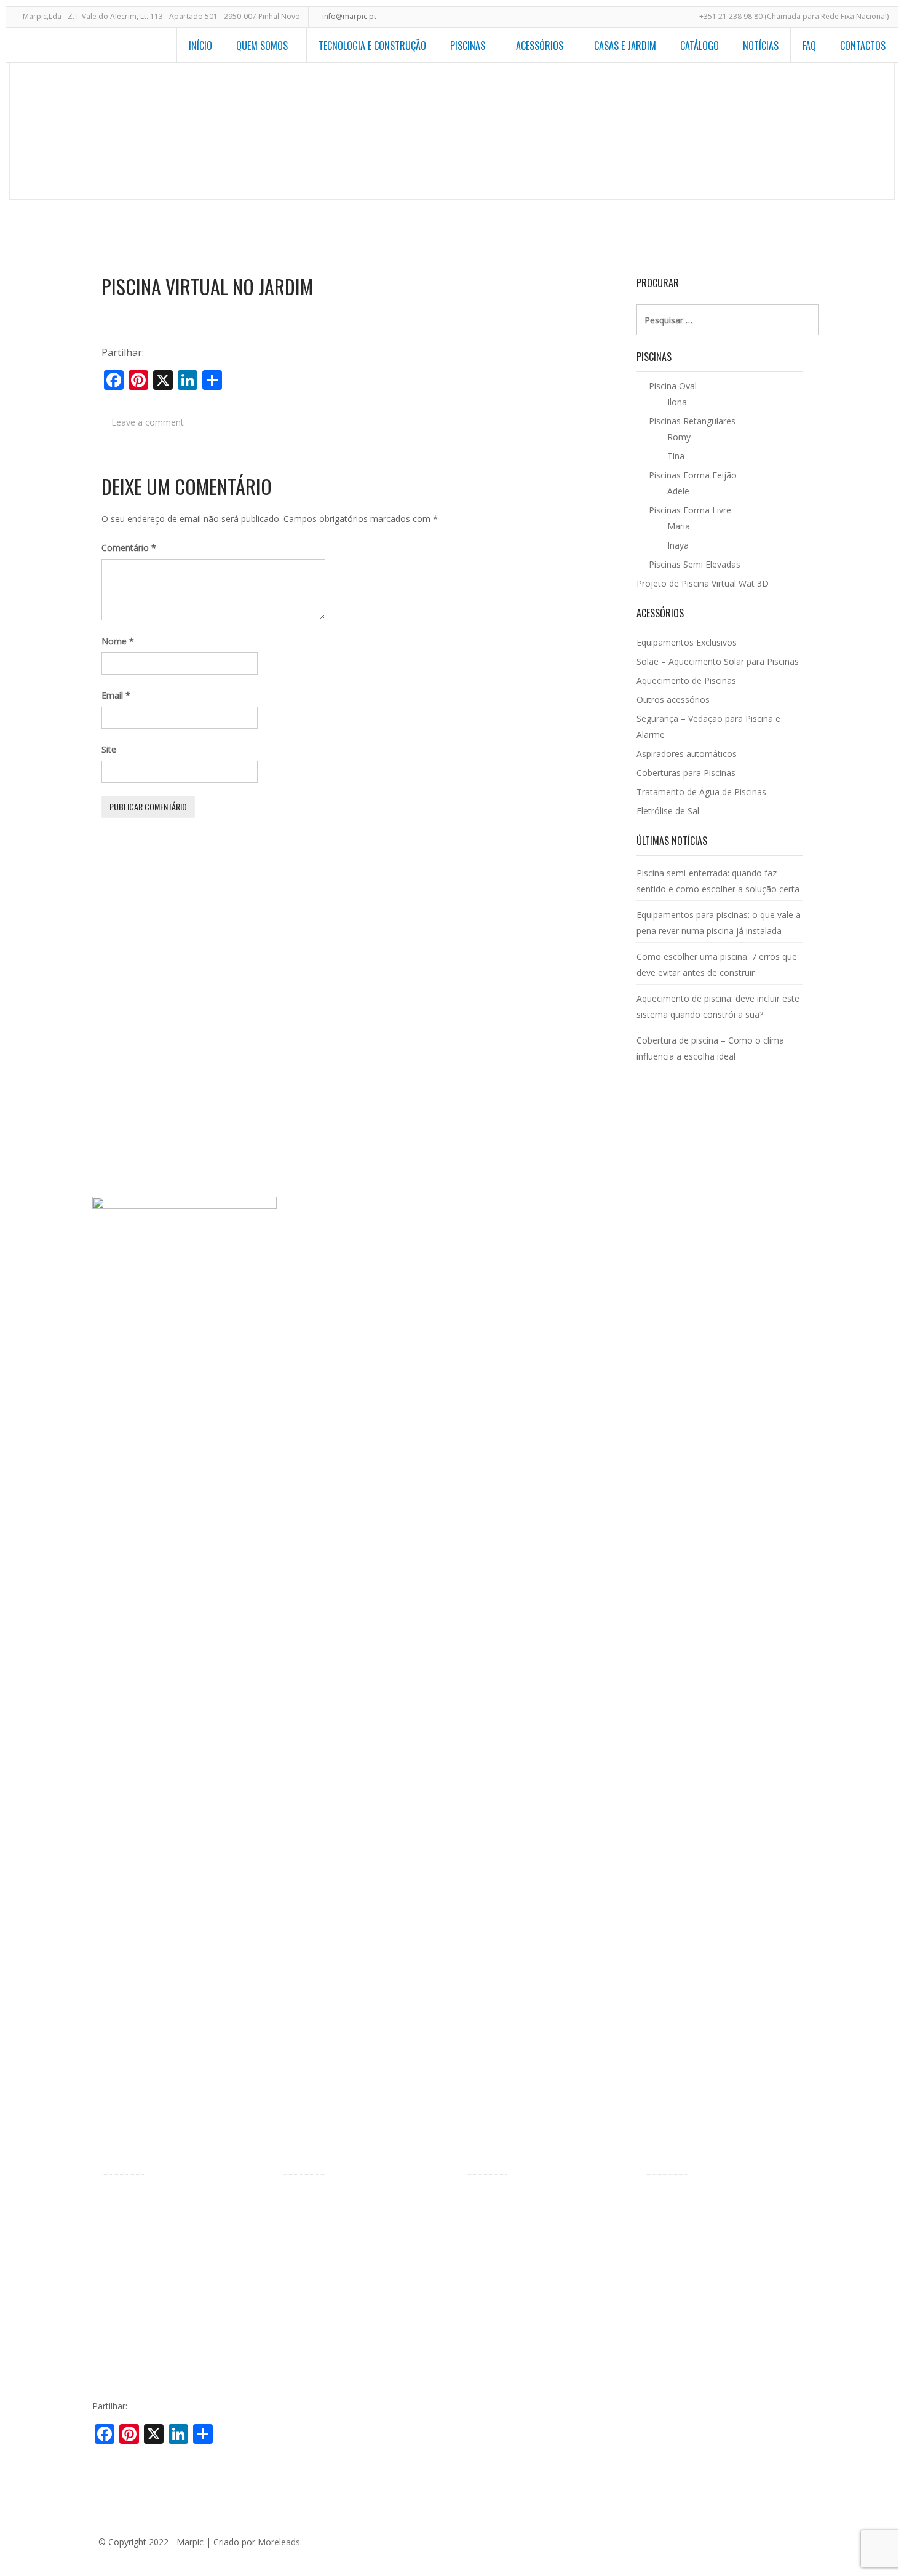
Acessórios (540, 46)
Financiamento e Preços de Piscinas (173, 2294)
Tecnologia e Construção (372, 46)
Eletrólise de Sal (668, 811)
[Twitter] (724, 2540)
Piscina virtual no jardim (207, 287)
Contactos (863, 46)
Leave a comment (148, 422)
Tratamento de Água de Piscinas (701, 792)
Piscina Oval (307, 2237)
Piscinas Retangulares (326, 2256)
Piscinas (468, 46)
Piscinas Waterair (136, 2218)
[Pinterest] (742, 2540)
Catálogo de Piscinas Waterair (705, 2199)
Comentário (129, 548)
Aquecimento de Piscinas (686, 680)
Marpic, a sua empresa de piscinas (170, 2199)
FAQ (809, 46)
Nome (118, 641)
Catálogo (700, 46)
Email (116, 695)
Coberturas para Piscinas (686, 773)
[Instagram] (798, 2540)
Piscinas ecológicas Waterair (158, 2275)
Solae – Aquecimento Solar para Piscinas (718, 661)
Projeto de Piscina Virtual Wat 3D (739, 133)
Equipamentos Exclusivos (687, 642)
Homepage (504, 133)
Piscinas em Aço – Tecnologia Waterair (179, 2256)
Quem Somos (262, 46)
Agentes (118, 2237)
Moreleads (279, 2542)
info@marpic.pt (349, 16)
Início (200, 46)
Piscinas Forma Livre (324, 2218)
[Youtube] (779, 2540)
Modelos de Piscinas (600, 133)
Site (109, 749)
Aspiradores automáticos (687, 754)
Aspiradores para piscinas (515, 2310)
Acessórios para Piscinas (513, 2199)
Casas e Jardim (625, 46)
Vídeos (115, 2313)
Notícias (761, 46)
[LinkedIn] (761, 2540)
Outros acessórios (673, 699)
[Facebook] (705, 2540)
